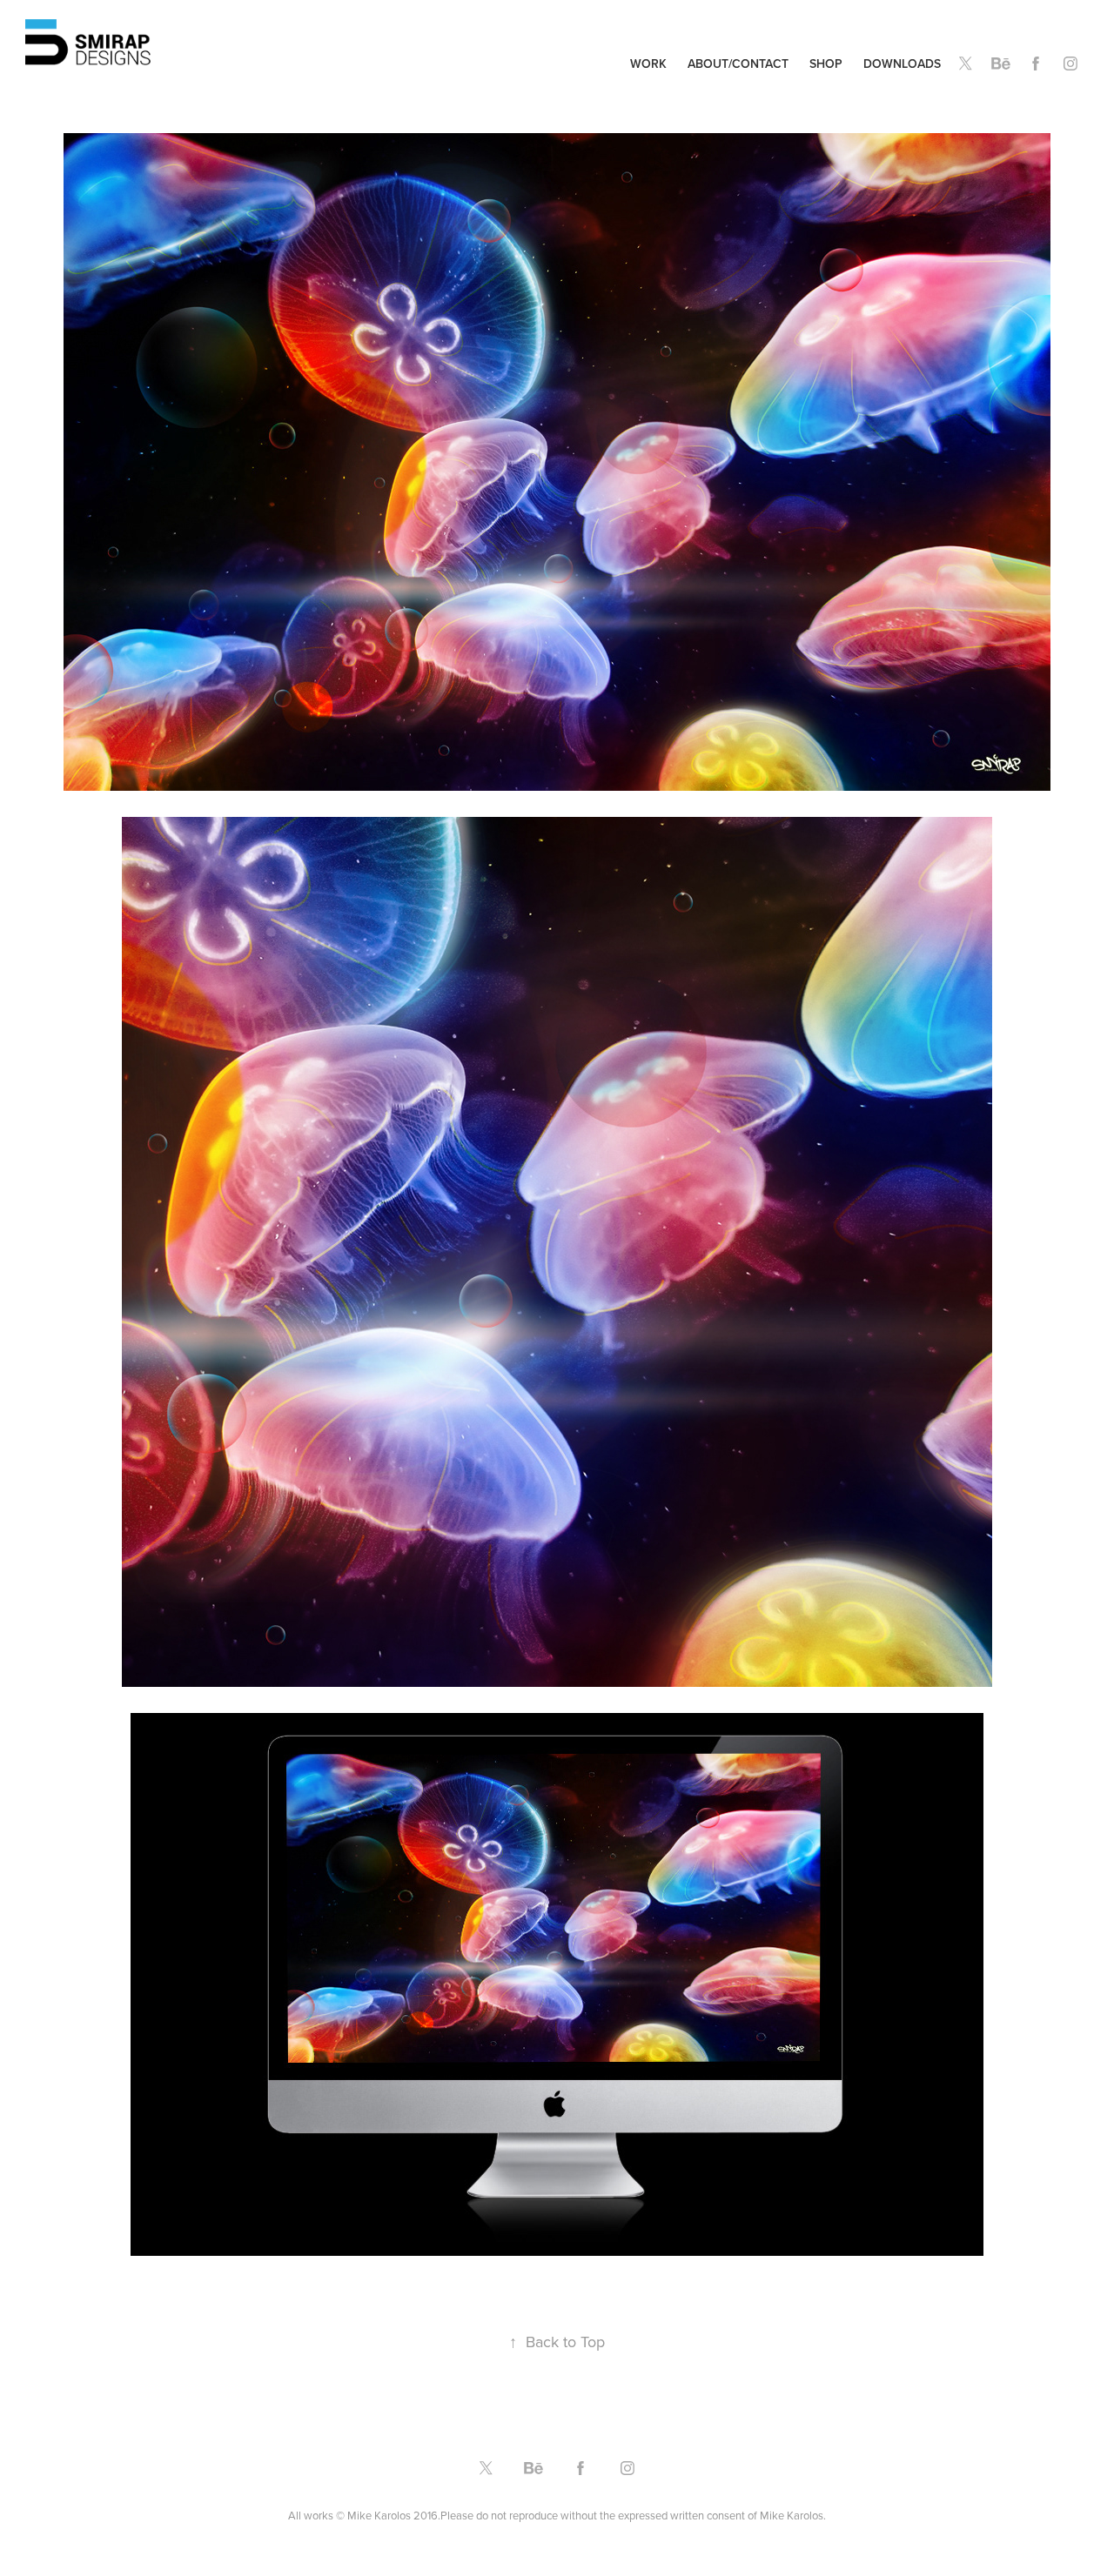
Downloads (902, 64)
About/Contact (738, 64)
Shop (826, 64)
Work (648, 64)
